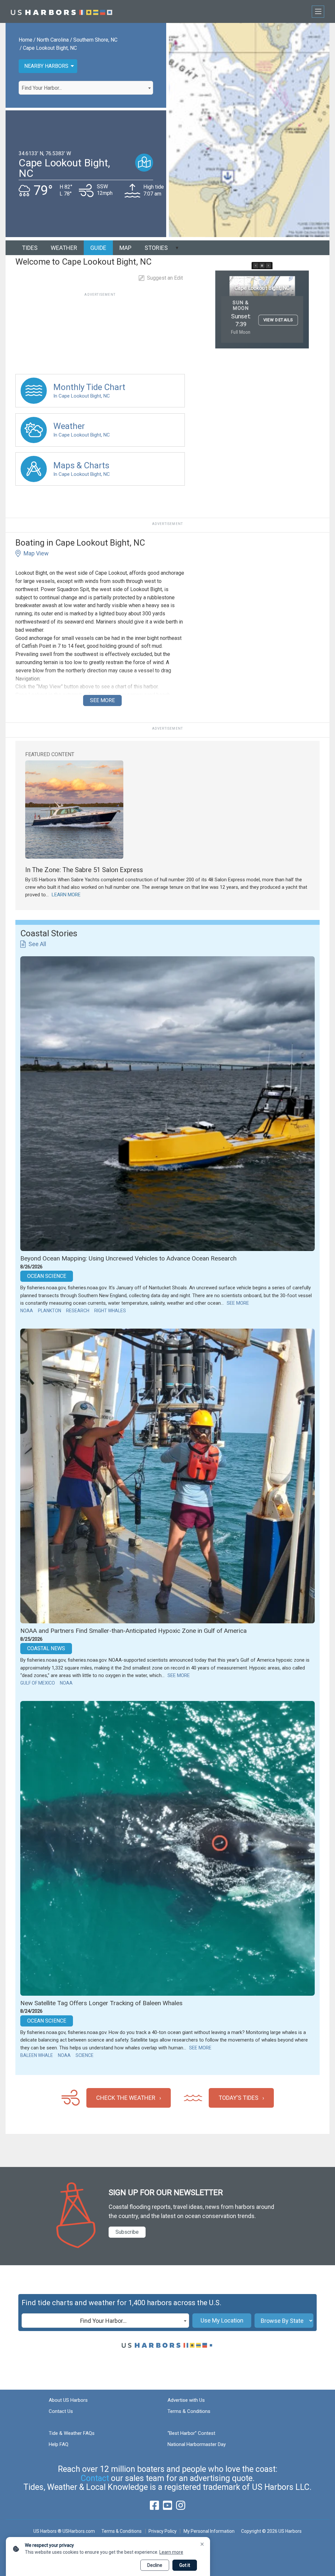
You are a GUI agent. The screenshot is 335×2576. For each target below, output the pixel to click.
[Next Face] (268, 266)
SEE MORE (102, 700)
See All (37, 944)
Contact (95, 2478)
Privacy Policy (163, 2531)
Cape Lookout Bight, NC (50, 48)
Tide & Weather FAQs (72, 2433)
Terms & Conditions (189, 2411)
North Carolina (53, 40)
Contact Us (61, 2411)
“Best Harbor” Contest (191, 2433)
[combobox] (86, 88)
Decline (155, 2565)
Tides (30, 248)
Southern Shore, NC (95, 40)
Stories (156, 248)
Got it (185, 2565)
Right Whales (110, 1311)
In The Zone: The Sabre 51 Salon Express (84, 870)
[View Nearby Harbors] (144, 163)
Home (26, 40)
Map (125, 248)
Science (85, 2055)
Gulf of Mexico (38, 1683)
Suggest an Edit (165, 278)
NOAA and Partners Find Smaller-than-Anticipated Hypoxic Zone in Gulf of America (133, 1631)
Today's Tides (238, 2098)
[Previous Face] (256, 266)
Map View (36, 553)
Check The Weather (126, 2098)
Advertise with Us (186, 2400)
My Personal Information (209, 2531)
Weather (64, 248)
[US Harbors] (62, 11)
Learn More (66, 895)
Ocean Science (47, 1276)
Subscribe (127, 2232)
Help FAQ (59, 2444)
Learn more (171, 2552)
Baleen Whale (37, 2055)
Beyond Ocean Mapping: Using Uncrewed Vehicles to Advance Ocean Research (128, 1258)
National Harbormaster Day (197, 2444)
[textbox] (86, 88)
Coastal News (46, 1648)
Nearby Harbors (46, 66)
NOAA (27, 1311)
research (78, 1311)
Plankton (50, 1311)
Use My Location (222, 2320)
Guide (98, 248)
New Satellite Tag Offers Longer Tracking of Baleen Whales (101, 2003)
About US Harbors (68, 2400)
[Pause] (262, 266)
